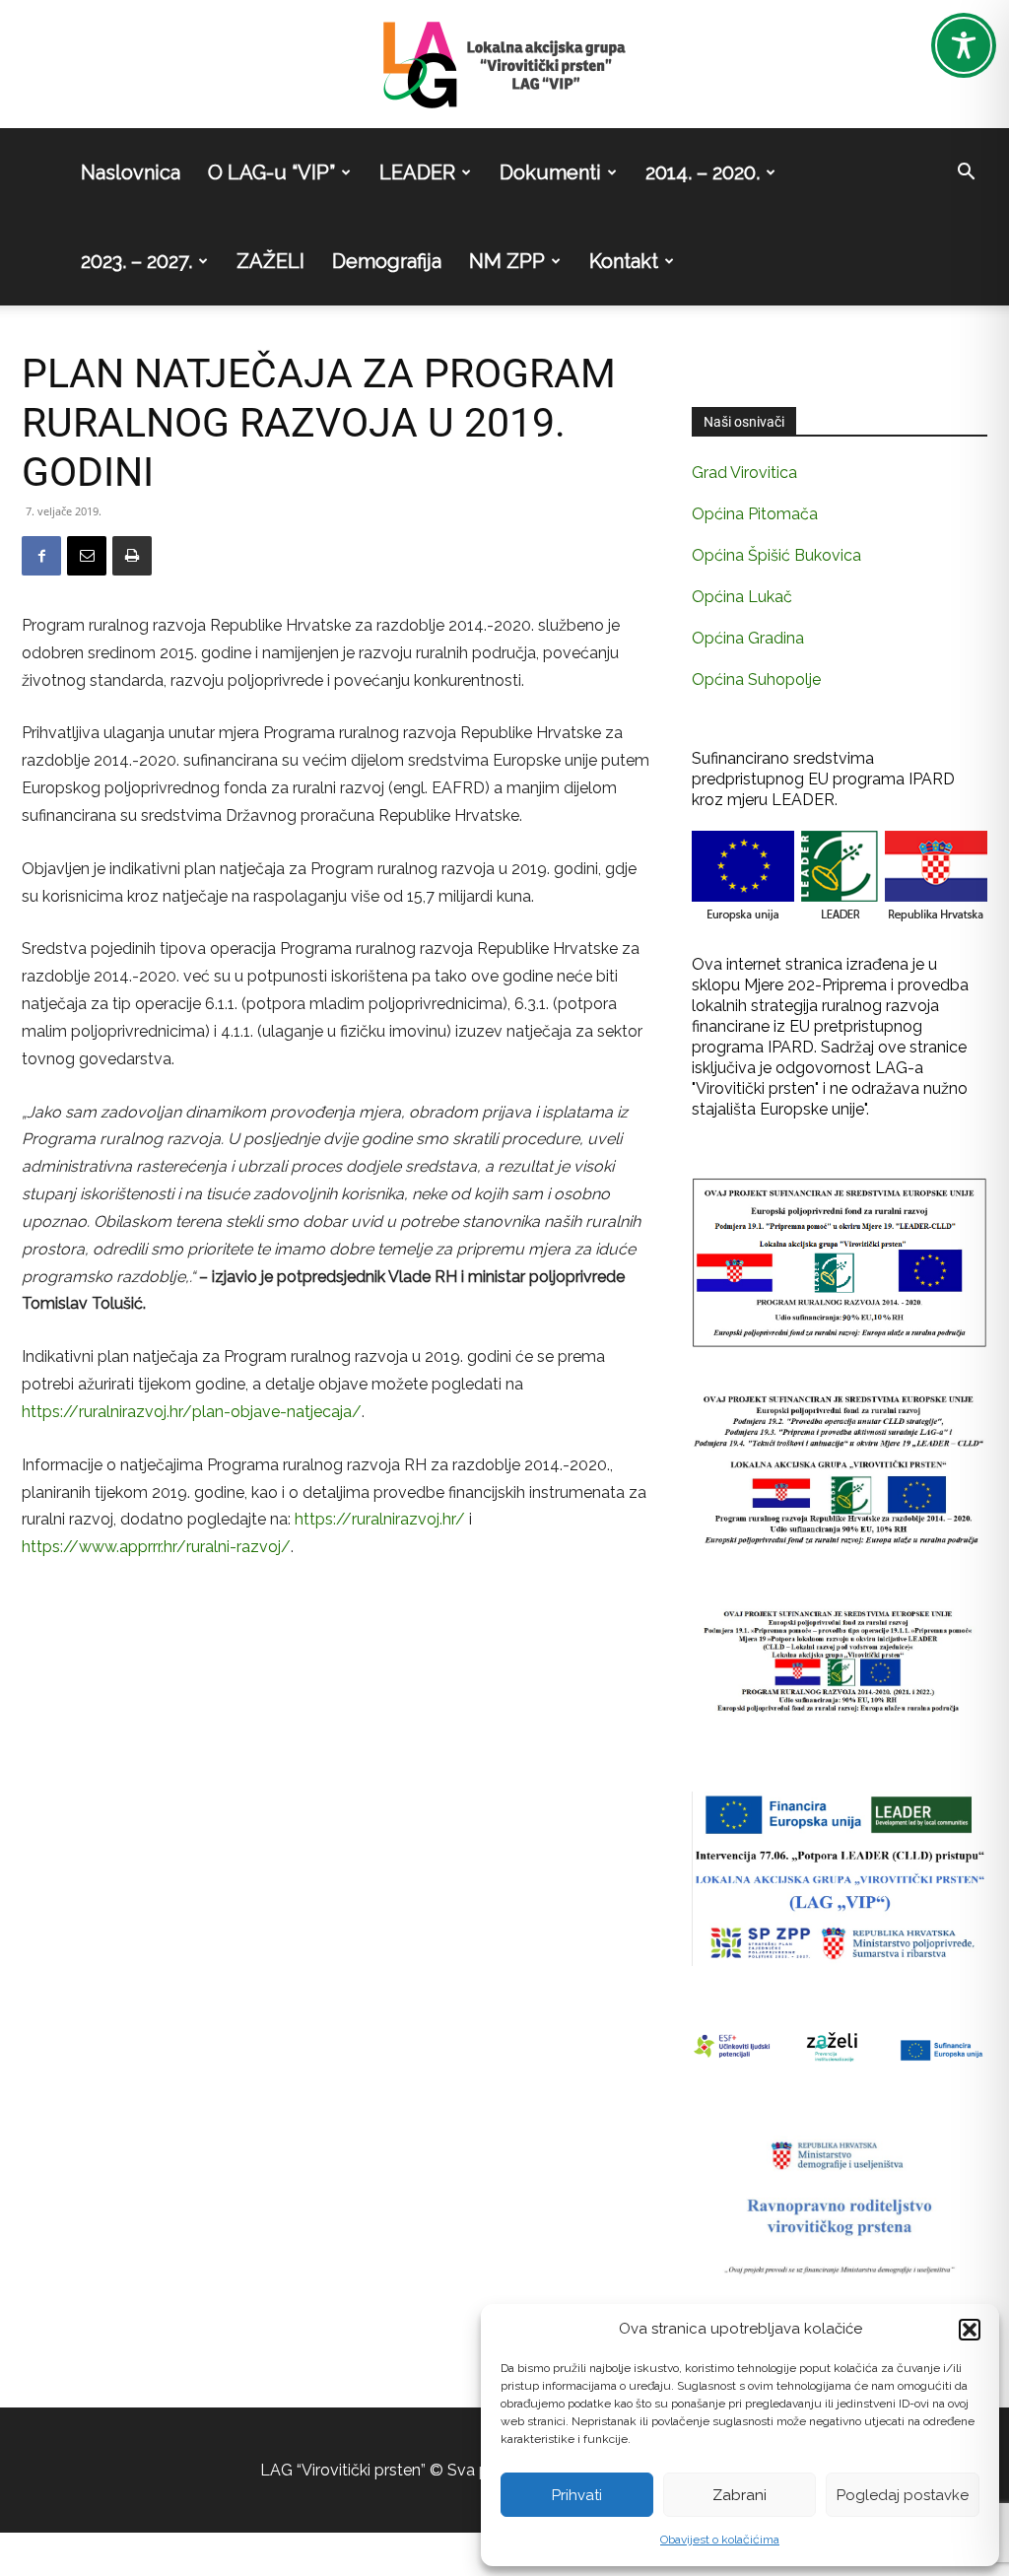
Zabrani (740, 2495)
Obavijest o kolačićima (720, 2540)
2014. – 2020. (703, 172)
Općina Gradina (748, 638)
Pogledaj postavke (903, 2495)
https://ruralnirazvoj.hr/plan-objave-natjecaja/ (192, 1412)
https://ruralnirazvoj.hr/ (380, 1519)
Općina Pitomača (755, 514)
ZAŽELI (270, 261)
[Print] (132, 556)
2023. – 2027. (136, 261)
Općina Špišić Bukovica (776, 555)
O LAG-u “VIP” (271, 172)
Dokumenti (550, 172)
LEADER (417, 172)
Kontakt (624, 261)
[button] (970, 2330)
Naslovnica (131, 172)
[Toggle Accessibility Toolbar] (964, 45)
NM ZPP (507, 261)
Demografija (387, 261)
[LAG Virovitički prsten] (504, 65)
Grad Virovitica (744, 473)
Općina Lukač (742, 597)
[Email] (87, 556)
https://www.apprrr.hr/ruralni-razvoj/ (156, 1547)
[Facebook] (41, 556)
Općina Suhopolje (756, 679)
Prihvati (577, 2495)
